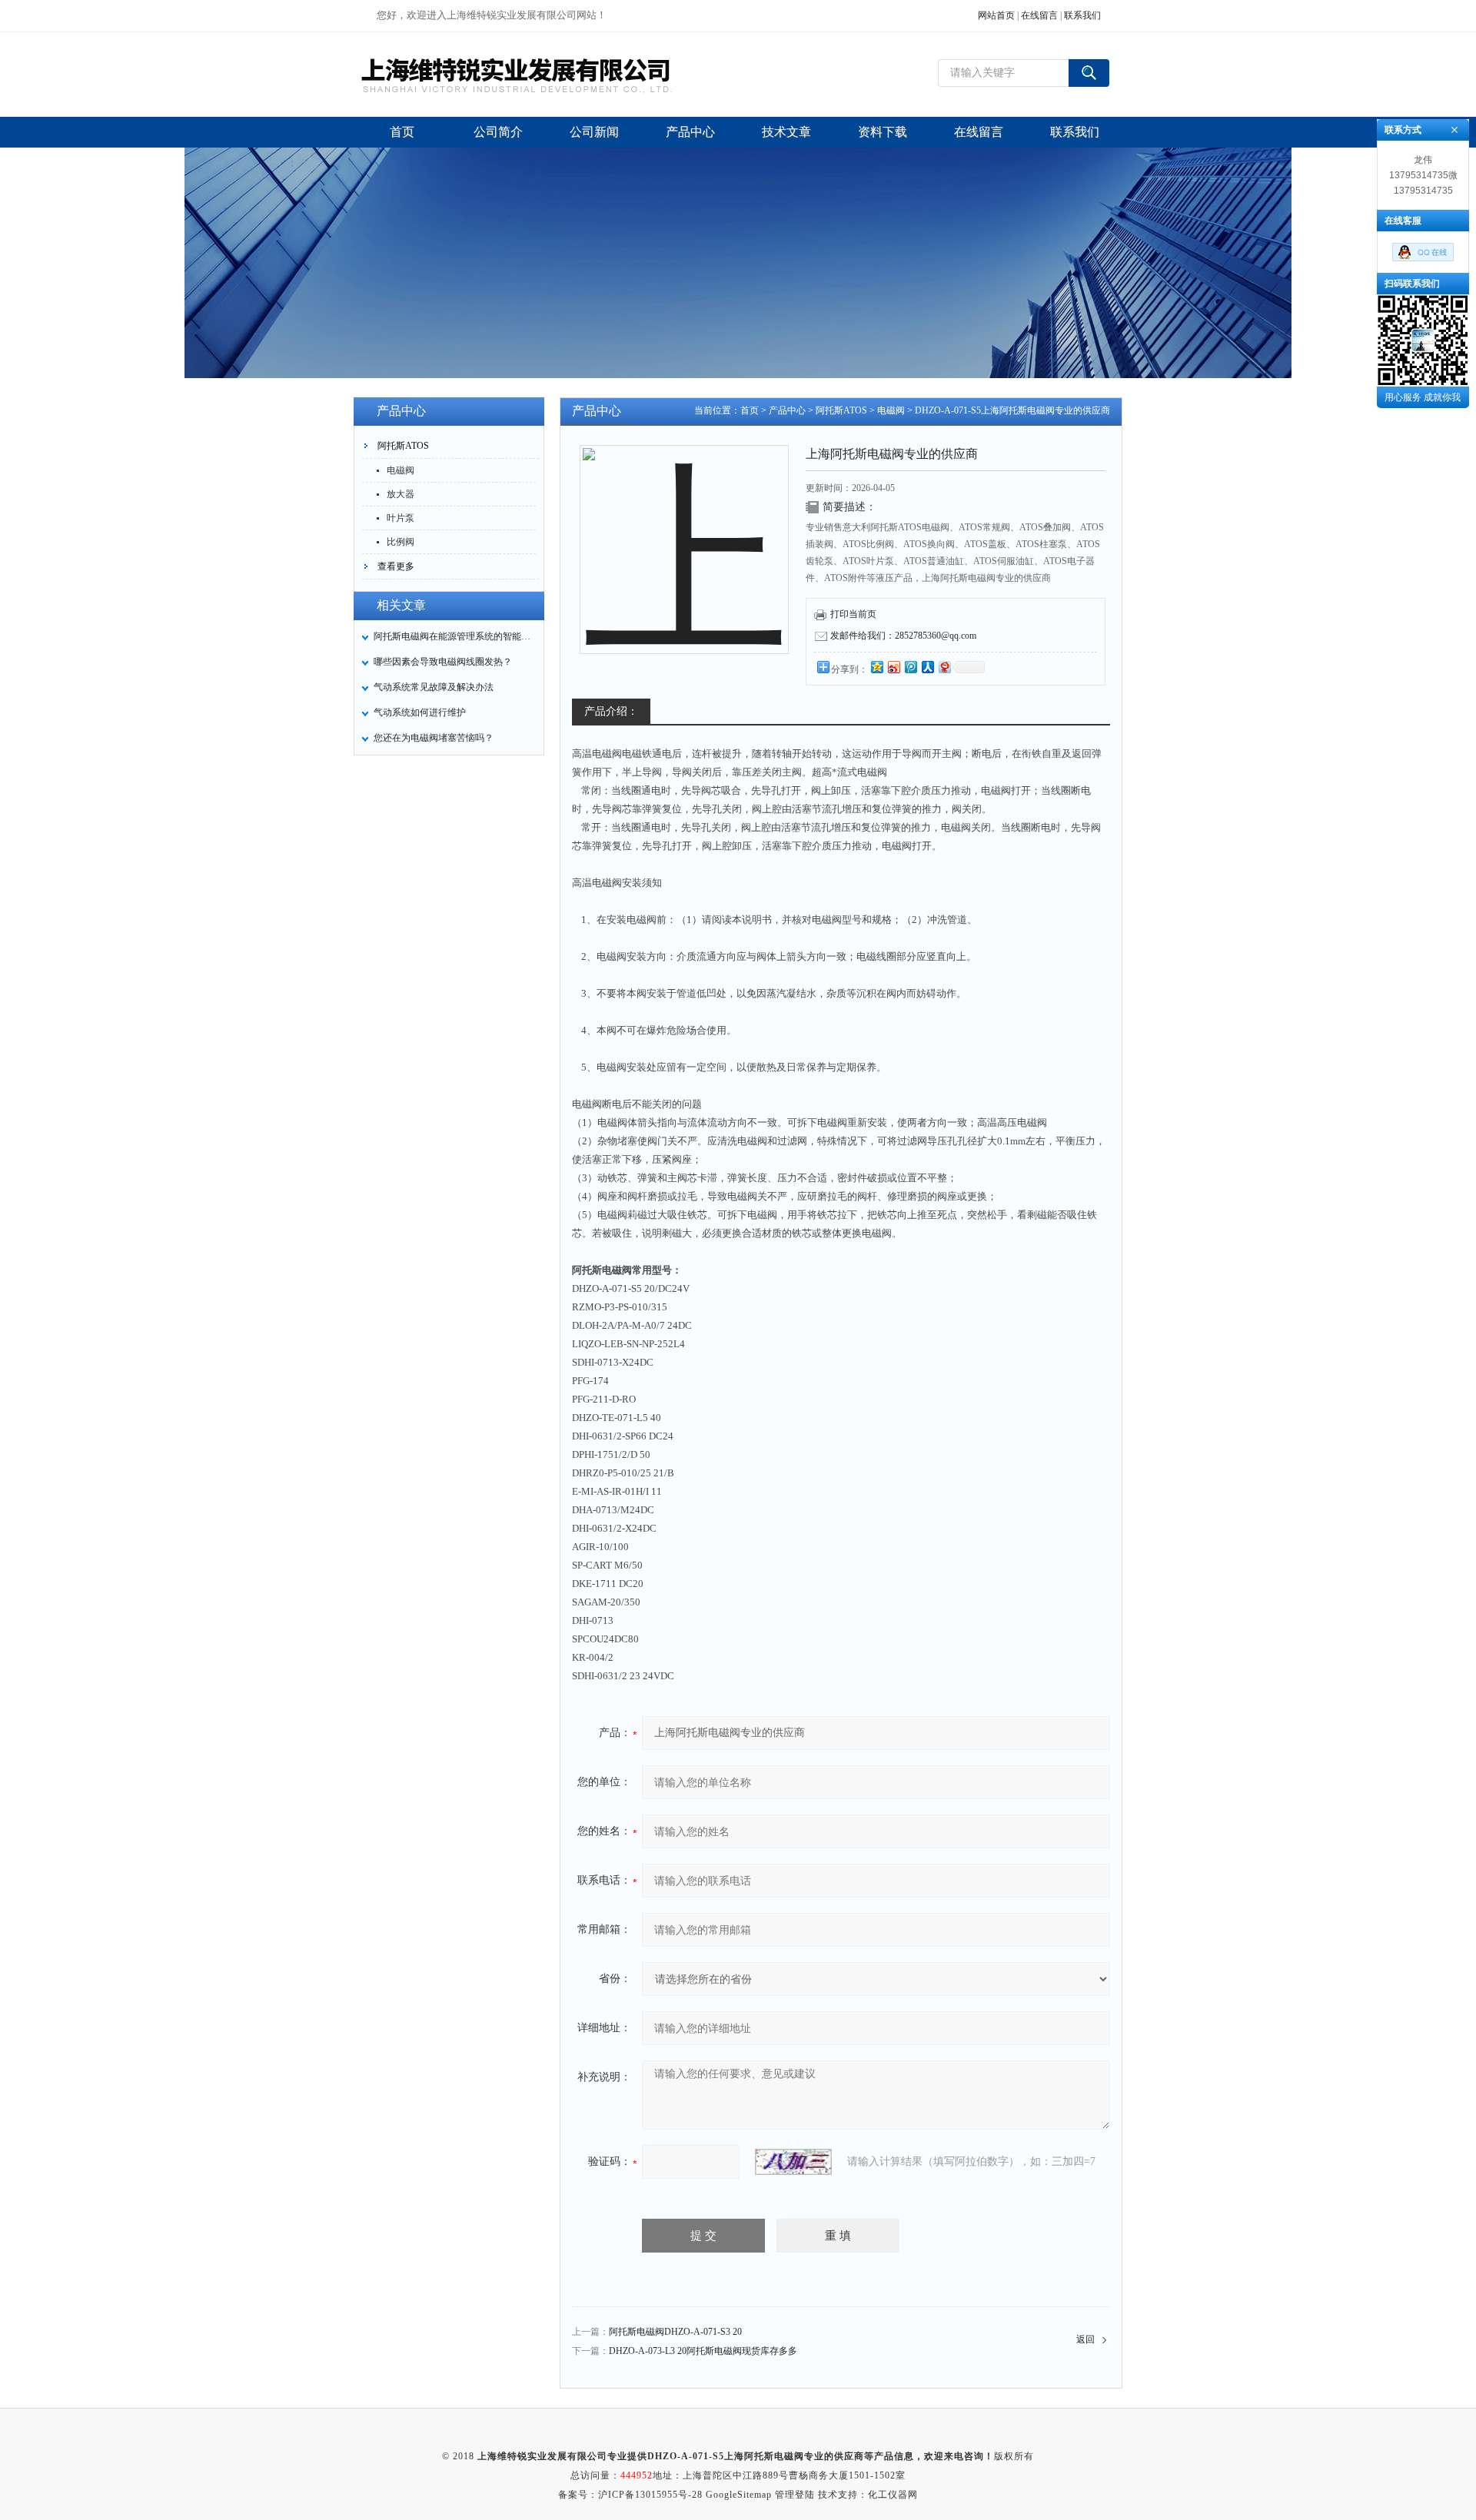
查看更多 (396, 566)
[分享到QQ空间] (876, 667)
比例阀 (401, 542)
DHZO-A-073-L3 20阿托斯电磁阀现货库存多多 (703, 2351)
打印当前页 (853, 614)
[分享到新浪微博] (893, 667)
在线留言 (1039, 15)
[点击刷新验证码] (793, 2162)
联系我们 (1082, 15)
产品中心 (787, 410)
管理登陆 (795, 2495)
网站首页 (996, 15)
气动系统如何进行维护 (420, 712)
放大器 (401, 494)
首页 (750, 410)
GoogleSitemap (739, 2495)
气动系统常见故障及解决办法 (434, 687)
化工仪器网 (893, 2495)
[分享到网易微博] (944, 667)
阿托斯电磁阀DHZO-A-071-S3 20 (675, 2332)
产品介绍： (611, 711)
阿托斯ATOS (403, 446)
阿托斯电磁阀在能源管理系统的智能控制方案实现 (454, 636)
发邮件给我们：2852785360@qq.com (903, 636)
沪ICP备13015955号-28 (650, 2495)
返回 (1085, 2339)
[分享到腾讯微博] (910, 667)
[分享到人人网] (927, 667)
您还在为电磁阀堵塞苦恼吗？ (434, 738)
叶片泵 (401, 518)
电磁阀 (401, 470)
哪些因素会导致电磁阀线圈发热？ (443, 662)
